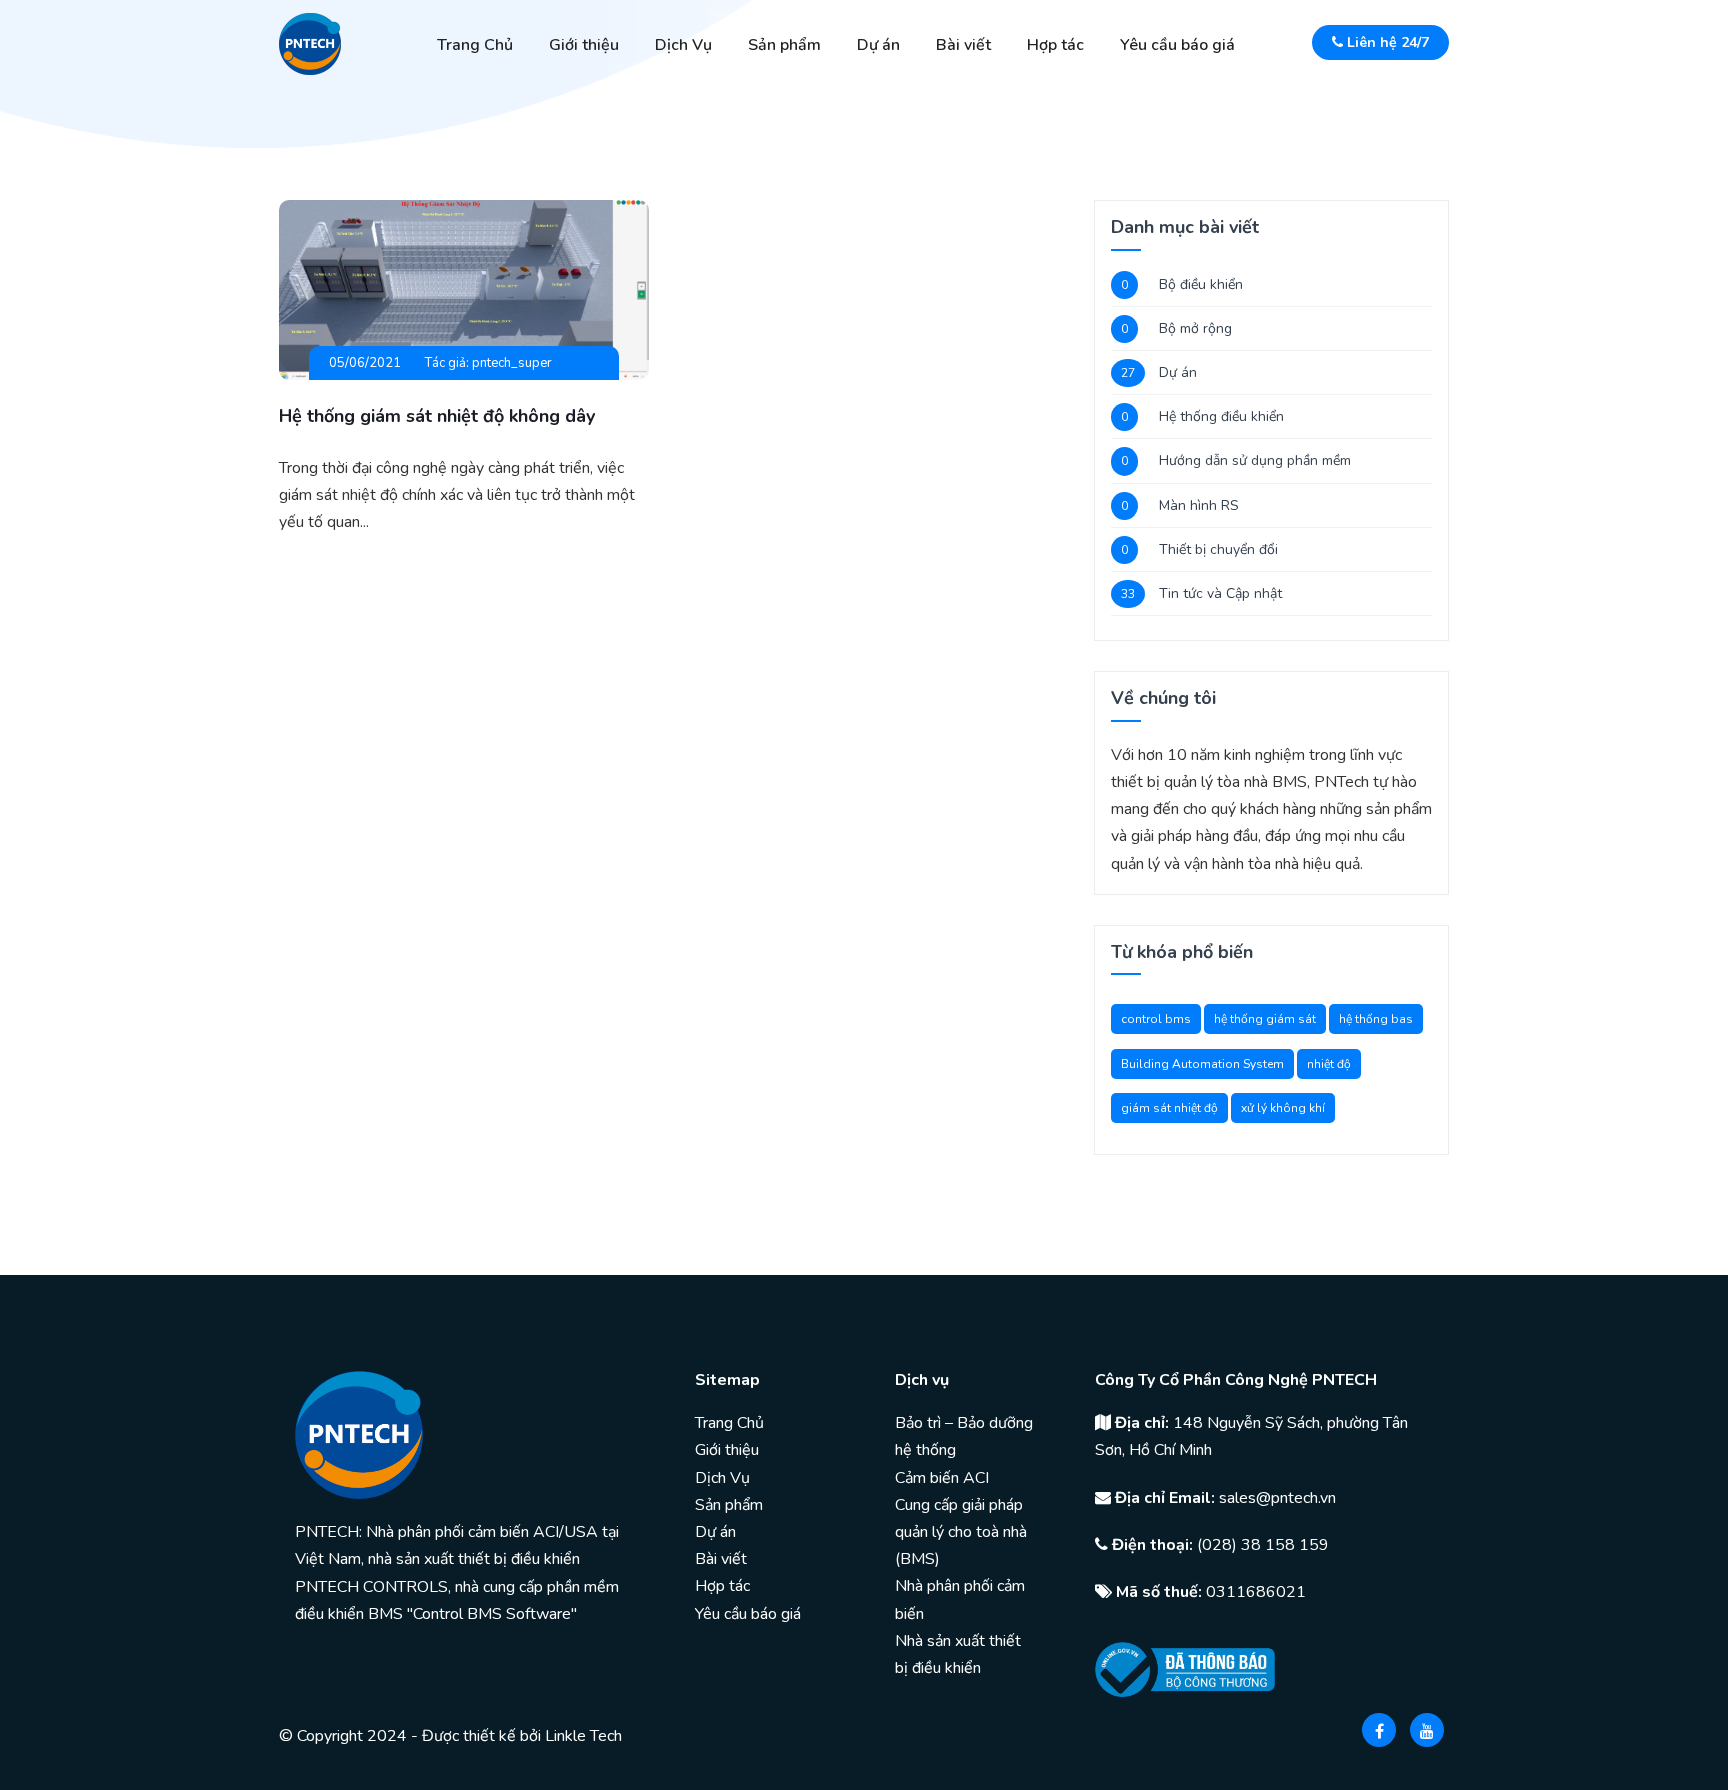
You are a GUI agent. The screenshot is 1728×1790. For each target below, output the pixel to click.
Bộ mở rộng (1195, 328)
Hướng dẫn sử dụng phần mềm (1255, 460)
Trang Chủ (475, 45)
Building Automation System (1202, 1064)
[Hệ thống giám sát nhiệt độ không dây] (464, 289)
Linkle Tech (583, 1736)
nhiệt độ (1329, 1064)
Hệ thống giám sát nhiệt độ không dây (437, 416)
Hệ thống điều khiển (1221, 416)
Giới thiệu (584, 45)
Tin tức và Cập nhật (1220, 593)
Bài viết (963, 45)
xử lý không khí (1283, 1108)
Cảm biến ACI (942, 1478)
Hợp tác (1055, 45)
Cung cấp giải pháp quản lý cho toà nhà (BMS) (961, 1532)
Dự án (878, 45)
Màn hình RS (1199, 505)
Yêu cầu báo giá (1177, 45)
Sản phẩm (784, 45)
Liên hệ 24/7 (1386, 42)
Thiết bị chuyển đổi (1218, 549)
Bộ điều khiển (1201, 284)
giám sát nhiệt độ (1169, 1108)
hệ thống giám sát (1265, 1019)
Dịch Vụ (683, 45)
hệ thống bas (1376, 1019)
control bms (1156, 1019)
